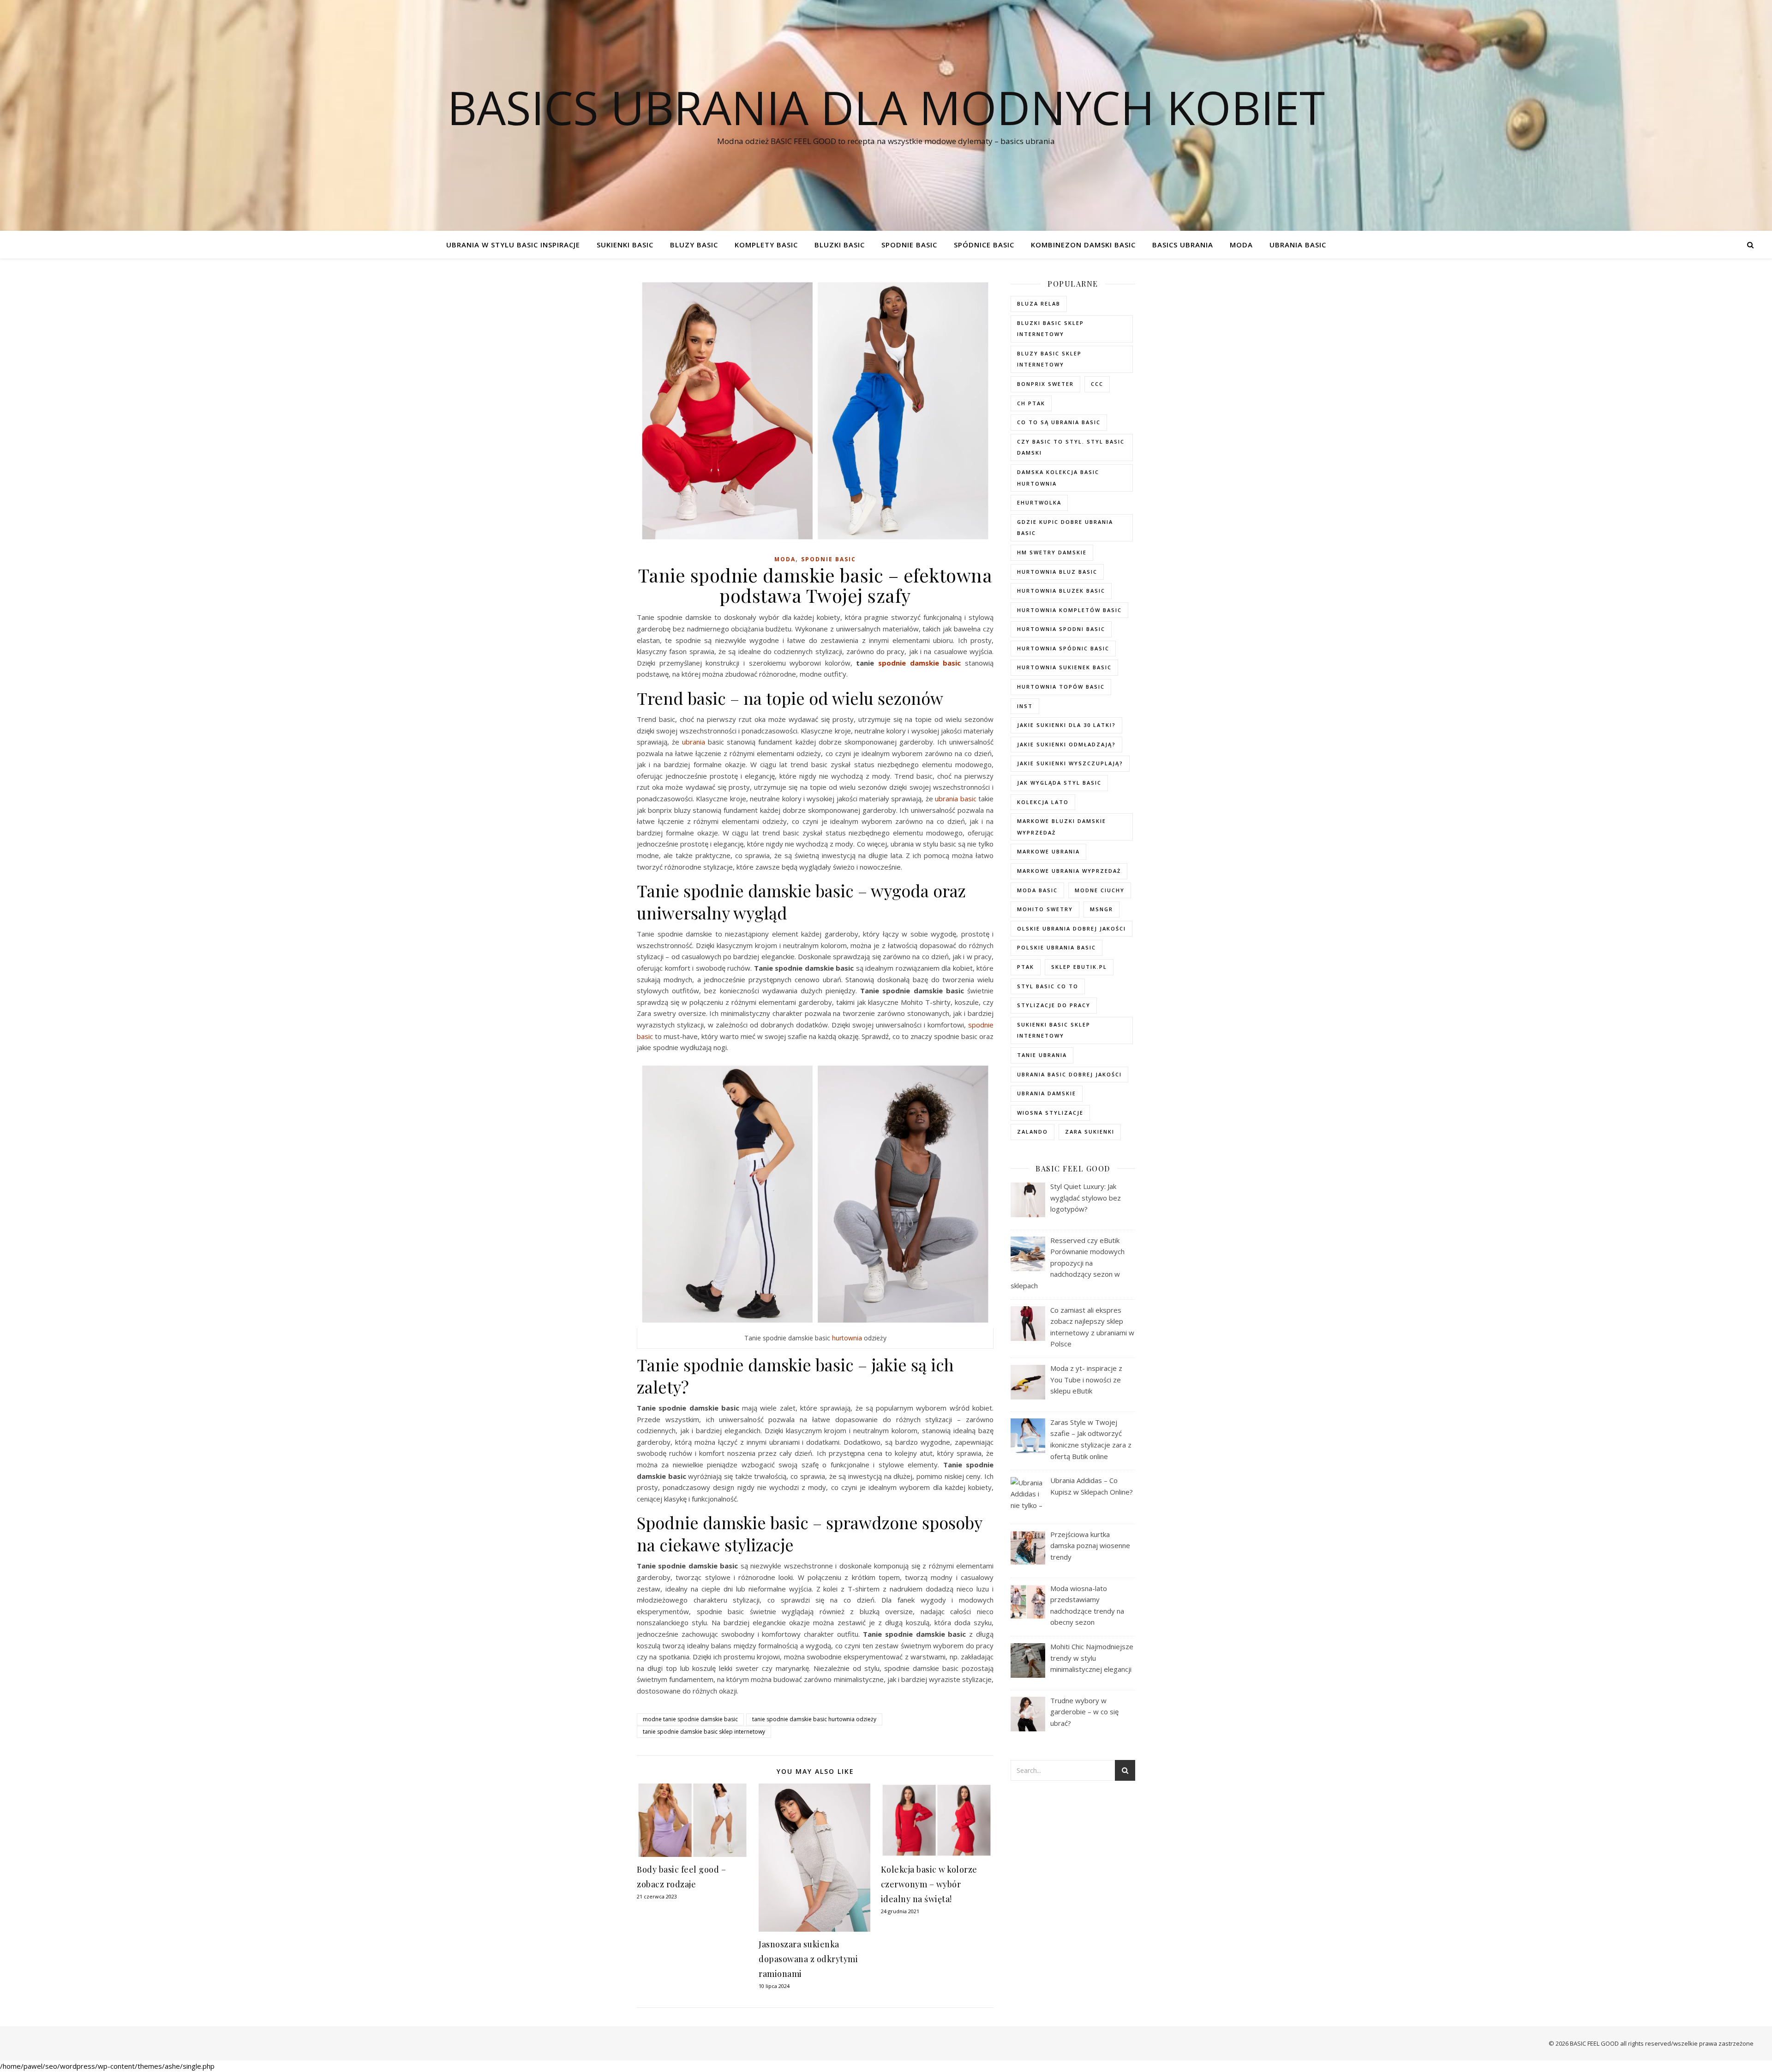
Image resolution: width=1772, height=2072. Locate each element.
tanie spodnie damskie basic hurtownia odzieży (814, 1719)
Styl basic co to (1048, 986)
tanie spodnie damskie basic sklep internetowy (704, 1732)
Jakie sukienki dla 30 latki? (1066, 725)
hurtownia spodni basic (1061, 629)
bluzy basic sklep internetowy (1049, 359)
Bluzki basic (840, 245)
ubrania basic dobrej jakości (1069, 1074)
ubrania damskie (1047, 1093)
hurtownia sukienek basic (1064, 667)
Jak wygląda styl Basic (1059, 783)
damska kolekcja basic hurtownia (1058, 478)
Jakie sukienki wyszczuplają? (1070, 763)
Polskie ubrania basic (1057, 947)
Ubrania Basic (1298, 245)
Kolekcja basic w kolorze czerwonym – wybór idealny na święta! (929, 1884)
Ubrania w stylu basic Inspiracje (513, 245)
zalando (1033, 1132)
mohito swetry (1045, 909)
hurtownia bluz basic (1057, 572)
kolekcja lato (1043, 802)
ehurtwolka (1039, 502)
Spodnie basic (909, 245)
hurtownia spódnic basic (1063, 648)
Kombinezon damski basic (1083, 245)
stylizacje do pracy (1054, 1005)
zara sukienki (1090, 1132)
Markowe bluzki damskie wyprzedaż (1062, 827)
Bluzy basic (694, 245)
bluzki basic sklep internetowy (1051, 329)
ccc (1097, 384)
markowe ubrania (1048, 851)
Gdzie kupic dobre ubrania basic (1065, 528)
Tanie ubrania (1042, 1055)
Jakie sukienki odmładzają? (1066, 744)
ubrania (694, 742)
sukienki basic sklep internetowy (1054, 1030)
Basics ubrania (1183, 245)
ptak (1026, 967)
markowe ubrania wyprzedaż (1069, 871)
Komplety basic (766, 245)
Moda (1241, 245)
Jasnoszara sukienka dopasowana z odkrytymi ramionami (808, 1959)
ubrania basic (955, 799)
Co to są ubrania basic (1059, 422)
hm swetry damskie (1052, 552)
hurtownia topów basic (1061, 687)
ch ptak (1031, 403)
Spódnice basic (984, 245)
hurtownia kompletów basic (1069, 610)
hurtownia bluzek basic (1061, 591)
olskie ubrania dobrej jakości (1072, 928)
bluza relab (1039, 303)
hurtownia (847, 1338)
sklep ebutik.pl (1079, 967)
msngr (1102, 909)
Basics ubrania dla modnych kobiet (886, 107)
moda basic (1037, 890)
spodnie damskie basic (919, 663)
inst (1025, 706)
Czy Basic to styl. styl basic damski (1071, 447)
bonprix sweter (1045, 384)
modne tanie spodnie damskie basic (690, 1719)
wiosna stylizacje (1050, 1113)
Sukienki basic (625, 245)
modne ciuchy (1100, 890)
